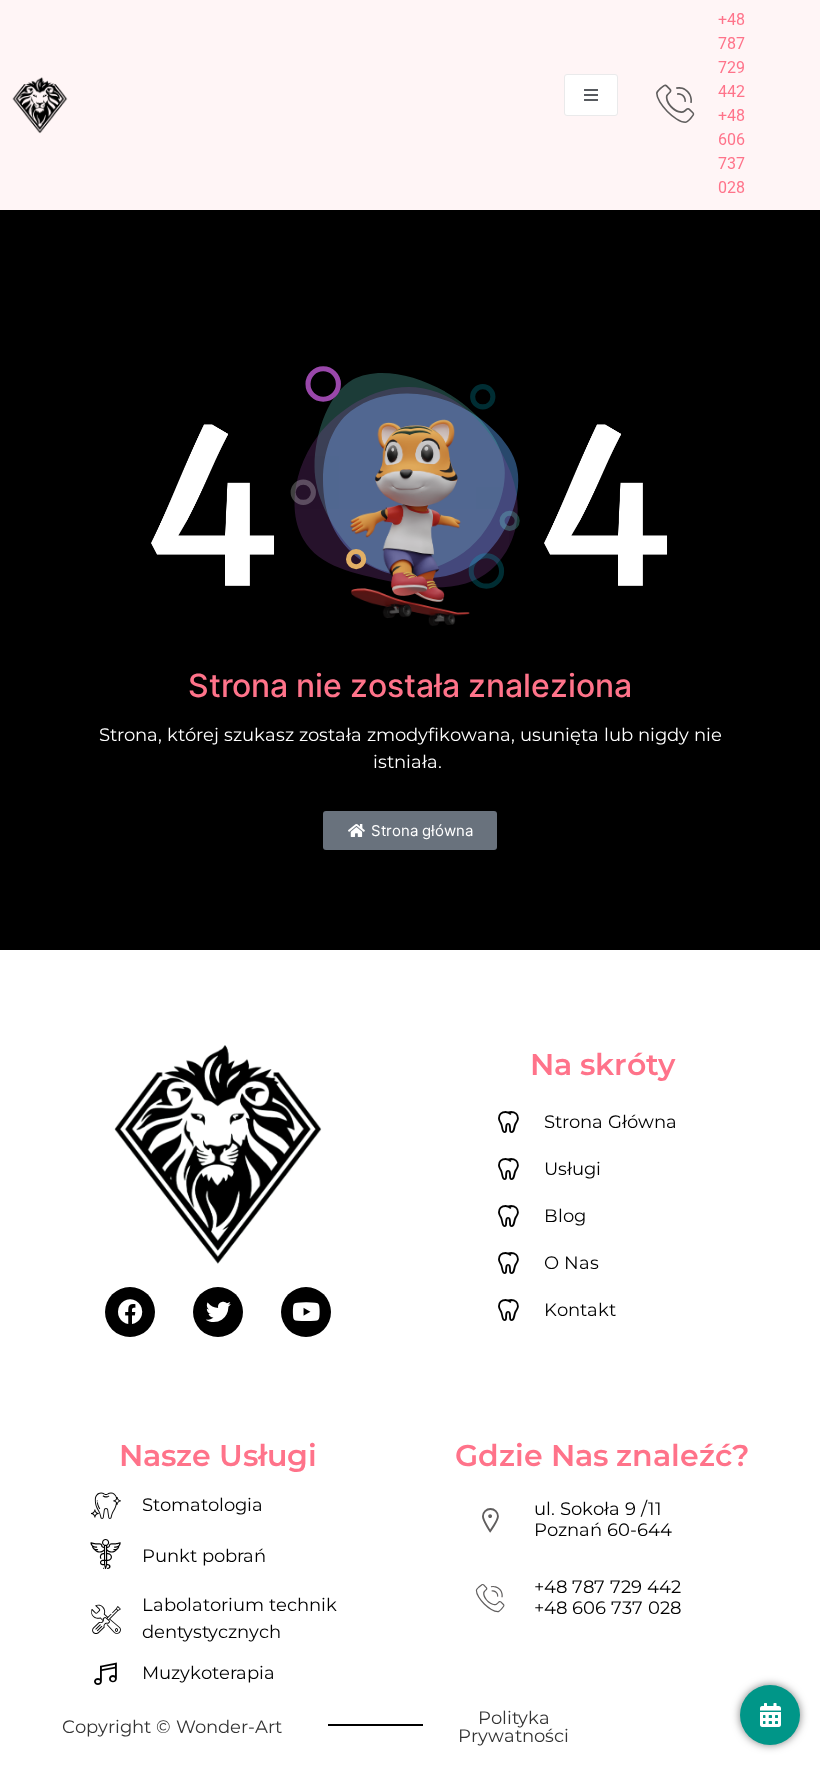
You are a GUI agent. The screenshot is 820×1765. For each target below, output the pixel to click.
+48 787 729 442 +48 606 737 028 (607, 1598)
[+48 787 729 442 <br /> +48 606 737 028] (490, 1598)
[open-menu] (591, 95)
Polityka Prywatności (513, 1727)
